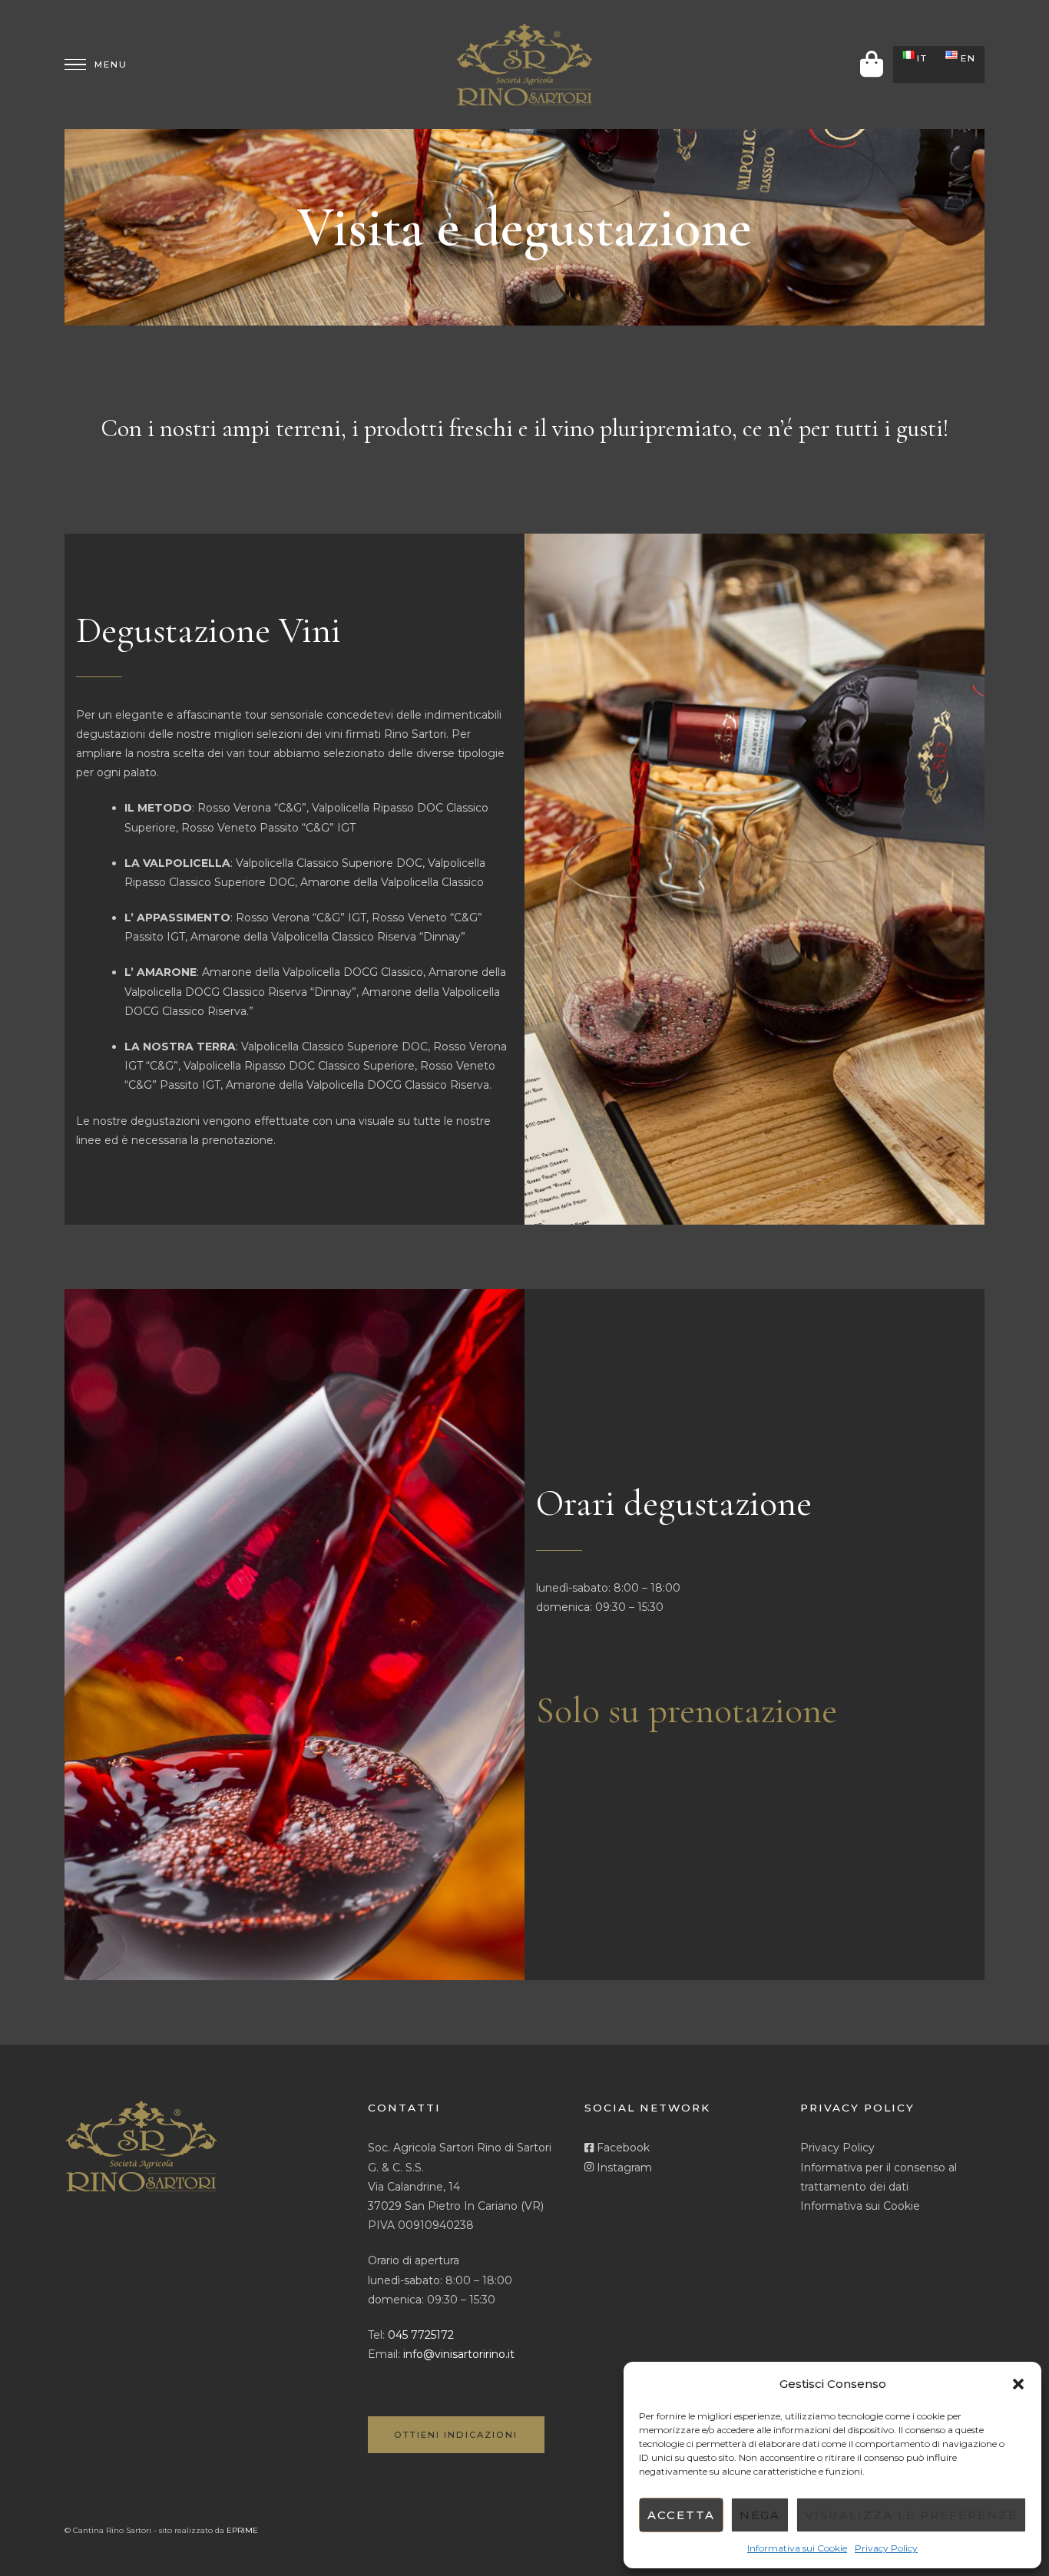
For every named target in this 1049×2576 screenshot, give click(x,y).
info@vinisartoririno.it (459, 2354)
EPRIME (242, 2530)
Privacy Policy (886, 2548)
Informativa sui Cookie (797, 2548)
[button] (1018, 2384)
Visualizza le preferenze (911, 2515)
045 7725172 (421, 2335)
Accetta (681, 2515)
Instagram (623, 2168)
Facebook (622, 2148)
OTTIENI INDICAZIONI (456, 2435)
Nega (760, 2515)
